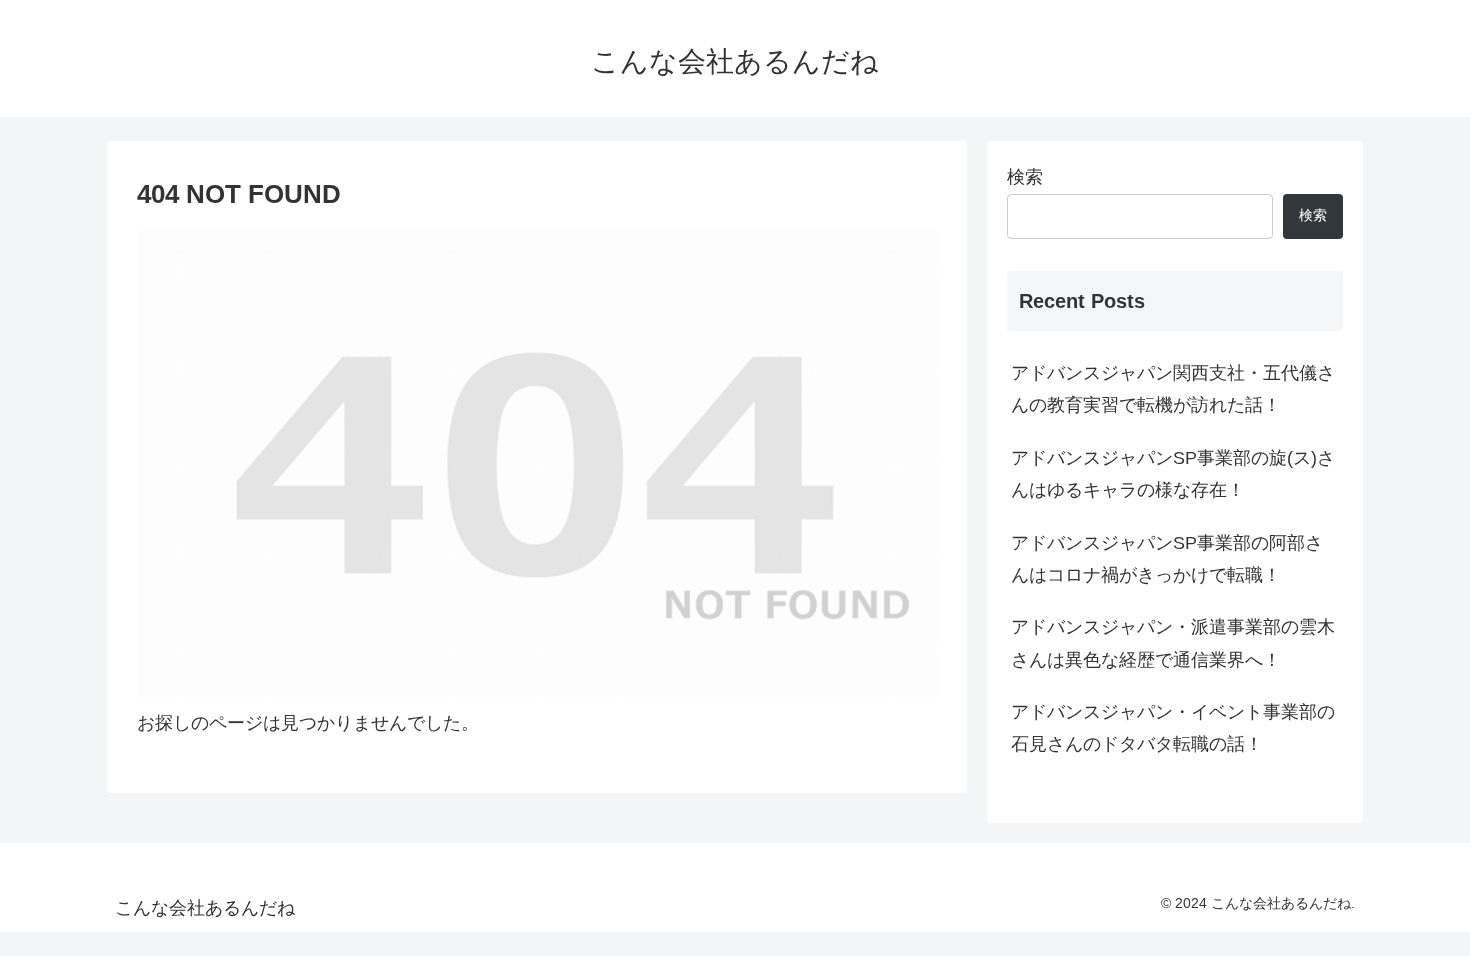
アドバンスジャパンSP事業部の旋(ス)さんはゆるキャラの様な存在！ (1173, 474)
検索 (1025, 177)
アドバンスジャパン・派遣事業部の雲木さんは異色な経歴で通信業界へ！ (1173, 643)
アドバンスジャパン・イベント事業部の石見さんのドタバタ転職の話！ (1173, 728)
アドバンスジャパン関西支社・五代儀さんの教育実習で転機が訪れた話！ (1173, 389)
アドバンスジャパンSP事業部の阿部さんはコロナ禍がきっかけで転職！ (1167, 559)
